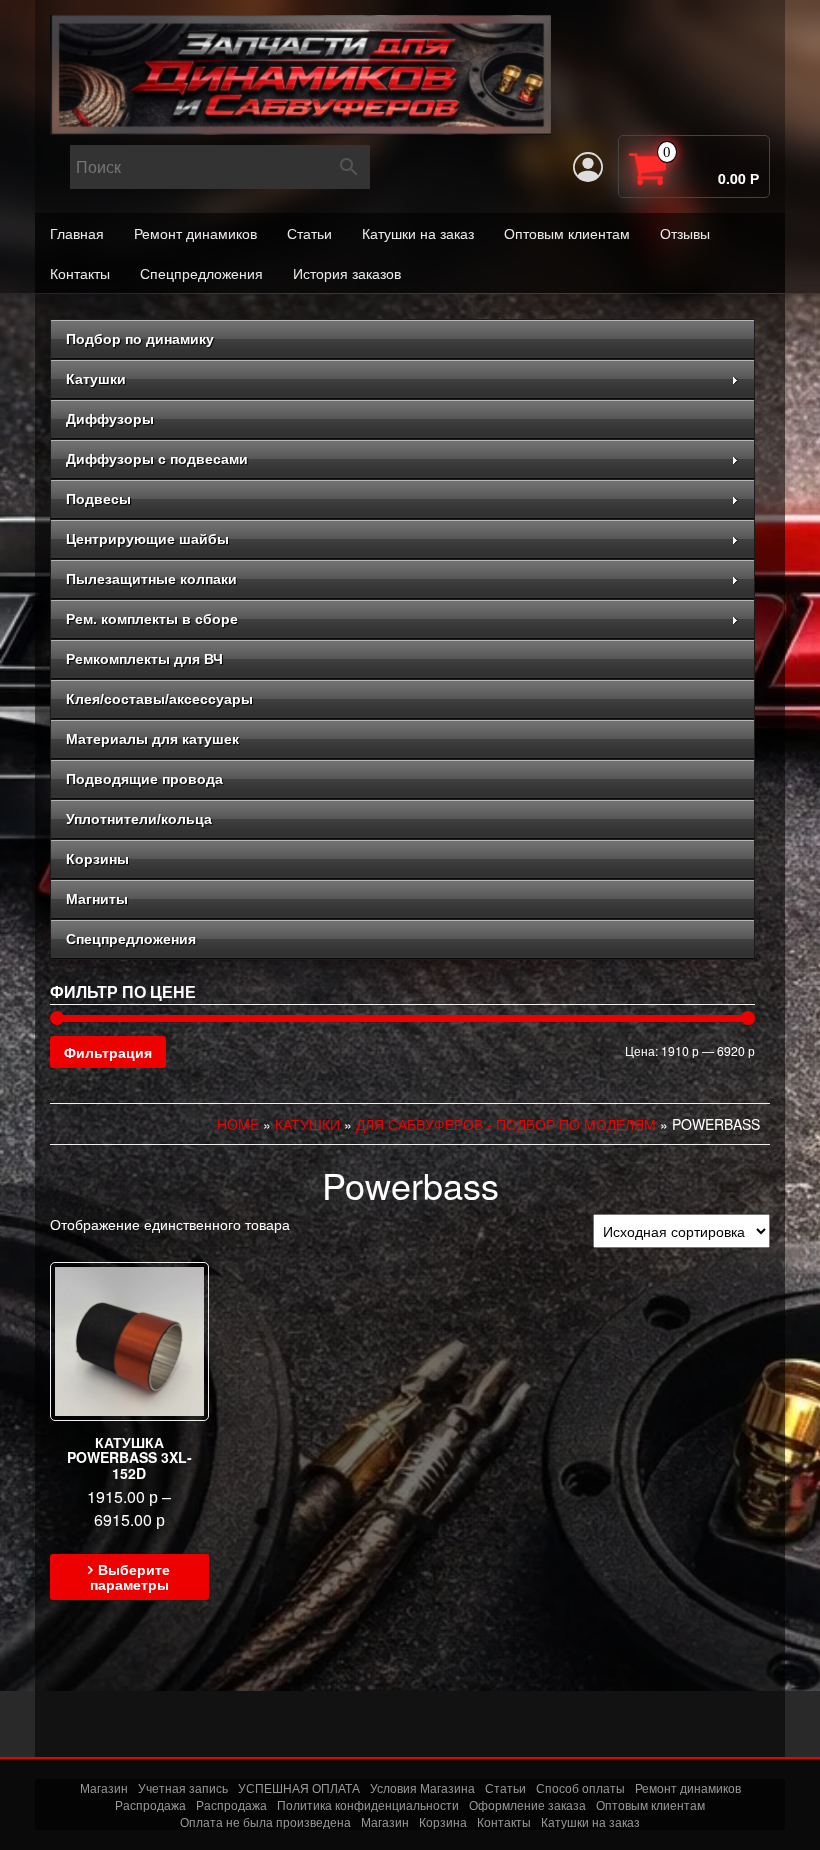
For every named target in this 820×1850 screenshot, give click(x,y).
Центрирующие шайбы (147, 539)
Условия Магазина (422, 1787)
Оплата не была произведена (265, 1821)
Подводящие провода (144, 779)
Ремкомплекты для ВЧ (144, 659)
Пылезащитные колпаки (151, 579)
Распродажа (150, 1804)
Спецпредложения (201, 273)
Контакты (80, 273)
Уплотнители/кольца (139, 819)
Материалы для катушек (152, 739)
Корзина (443, 1821)
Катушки (96, 379)
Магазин (104, 1787)
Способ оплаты (580, 1787)
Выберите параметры (130, 1576)
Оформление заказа (527, 1804)
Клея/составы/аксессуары (159, 699)
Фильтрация (108, 1052)
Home (238, 1124)
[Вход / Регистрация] (588, 167)
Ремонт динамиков (195, 233)
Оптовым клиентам (567, 233)
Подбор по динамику (140, 339)
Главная (77, 233)
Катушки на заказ (418, 233)
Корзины (97, 859)
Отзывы (685, 233)
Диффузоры (110, 419)
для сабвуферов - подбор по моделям (506, 1124)
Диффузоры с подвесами (157, 459)
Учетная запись (183, 1787)
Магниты (97, 899)
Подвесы (98, 499)
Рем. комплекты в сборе (152, 619)
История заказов (347, 273)
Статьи (309, 233)
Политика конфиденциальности (368, 1804)
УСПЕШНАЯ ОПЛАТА (299, 1787)
